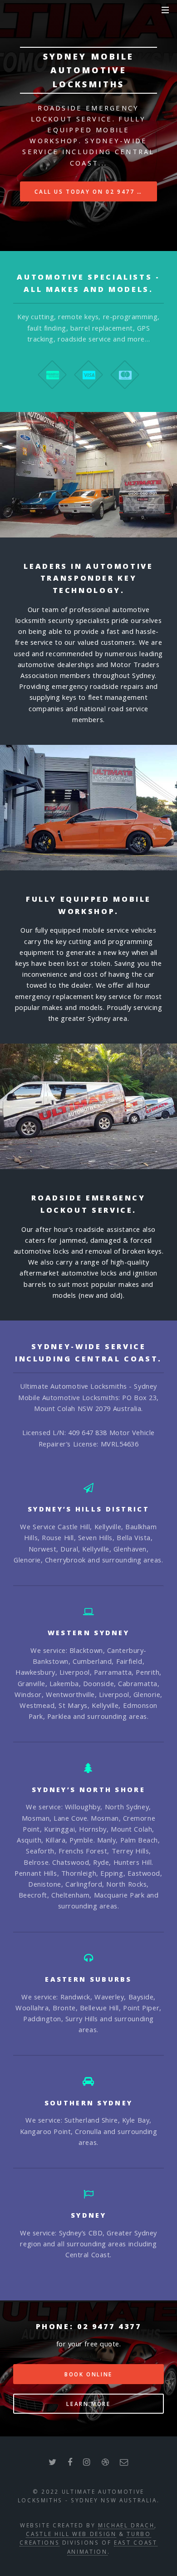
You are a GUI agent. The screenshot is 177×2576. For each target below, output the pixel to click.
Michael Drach (126, 2525)
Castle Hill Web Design (71, 2534)
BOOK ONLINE (88, 2374)
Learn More (88, 2404)
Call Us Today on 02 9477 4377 (95, 191)
